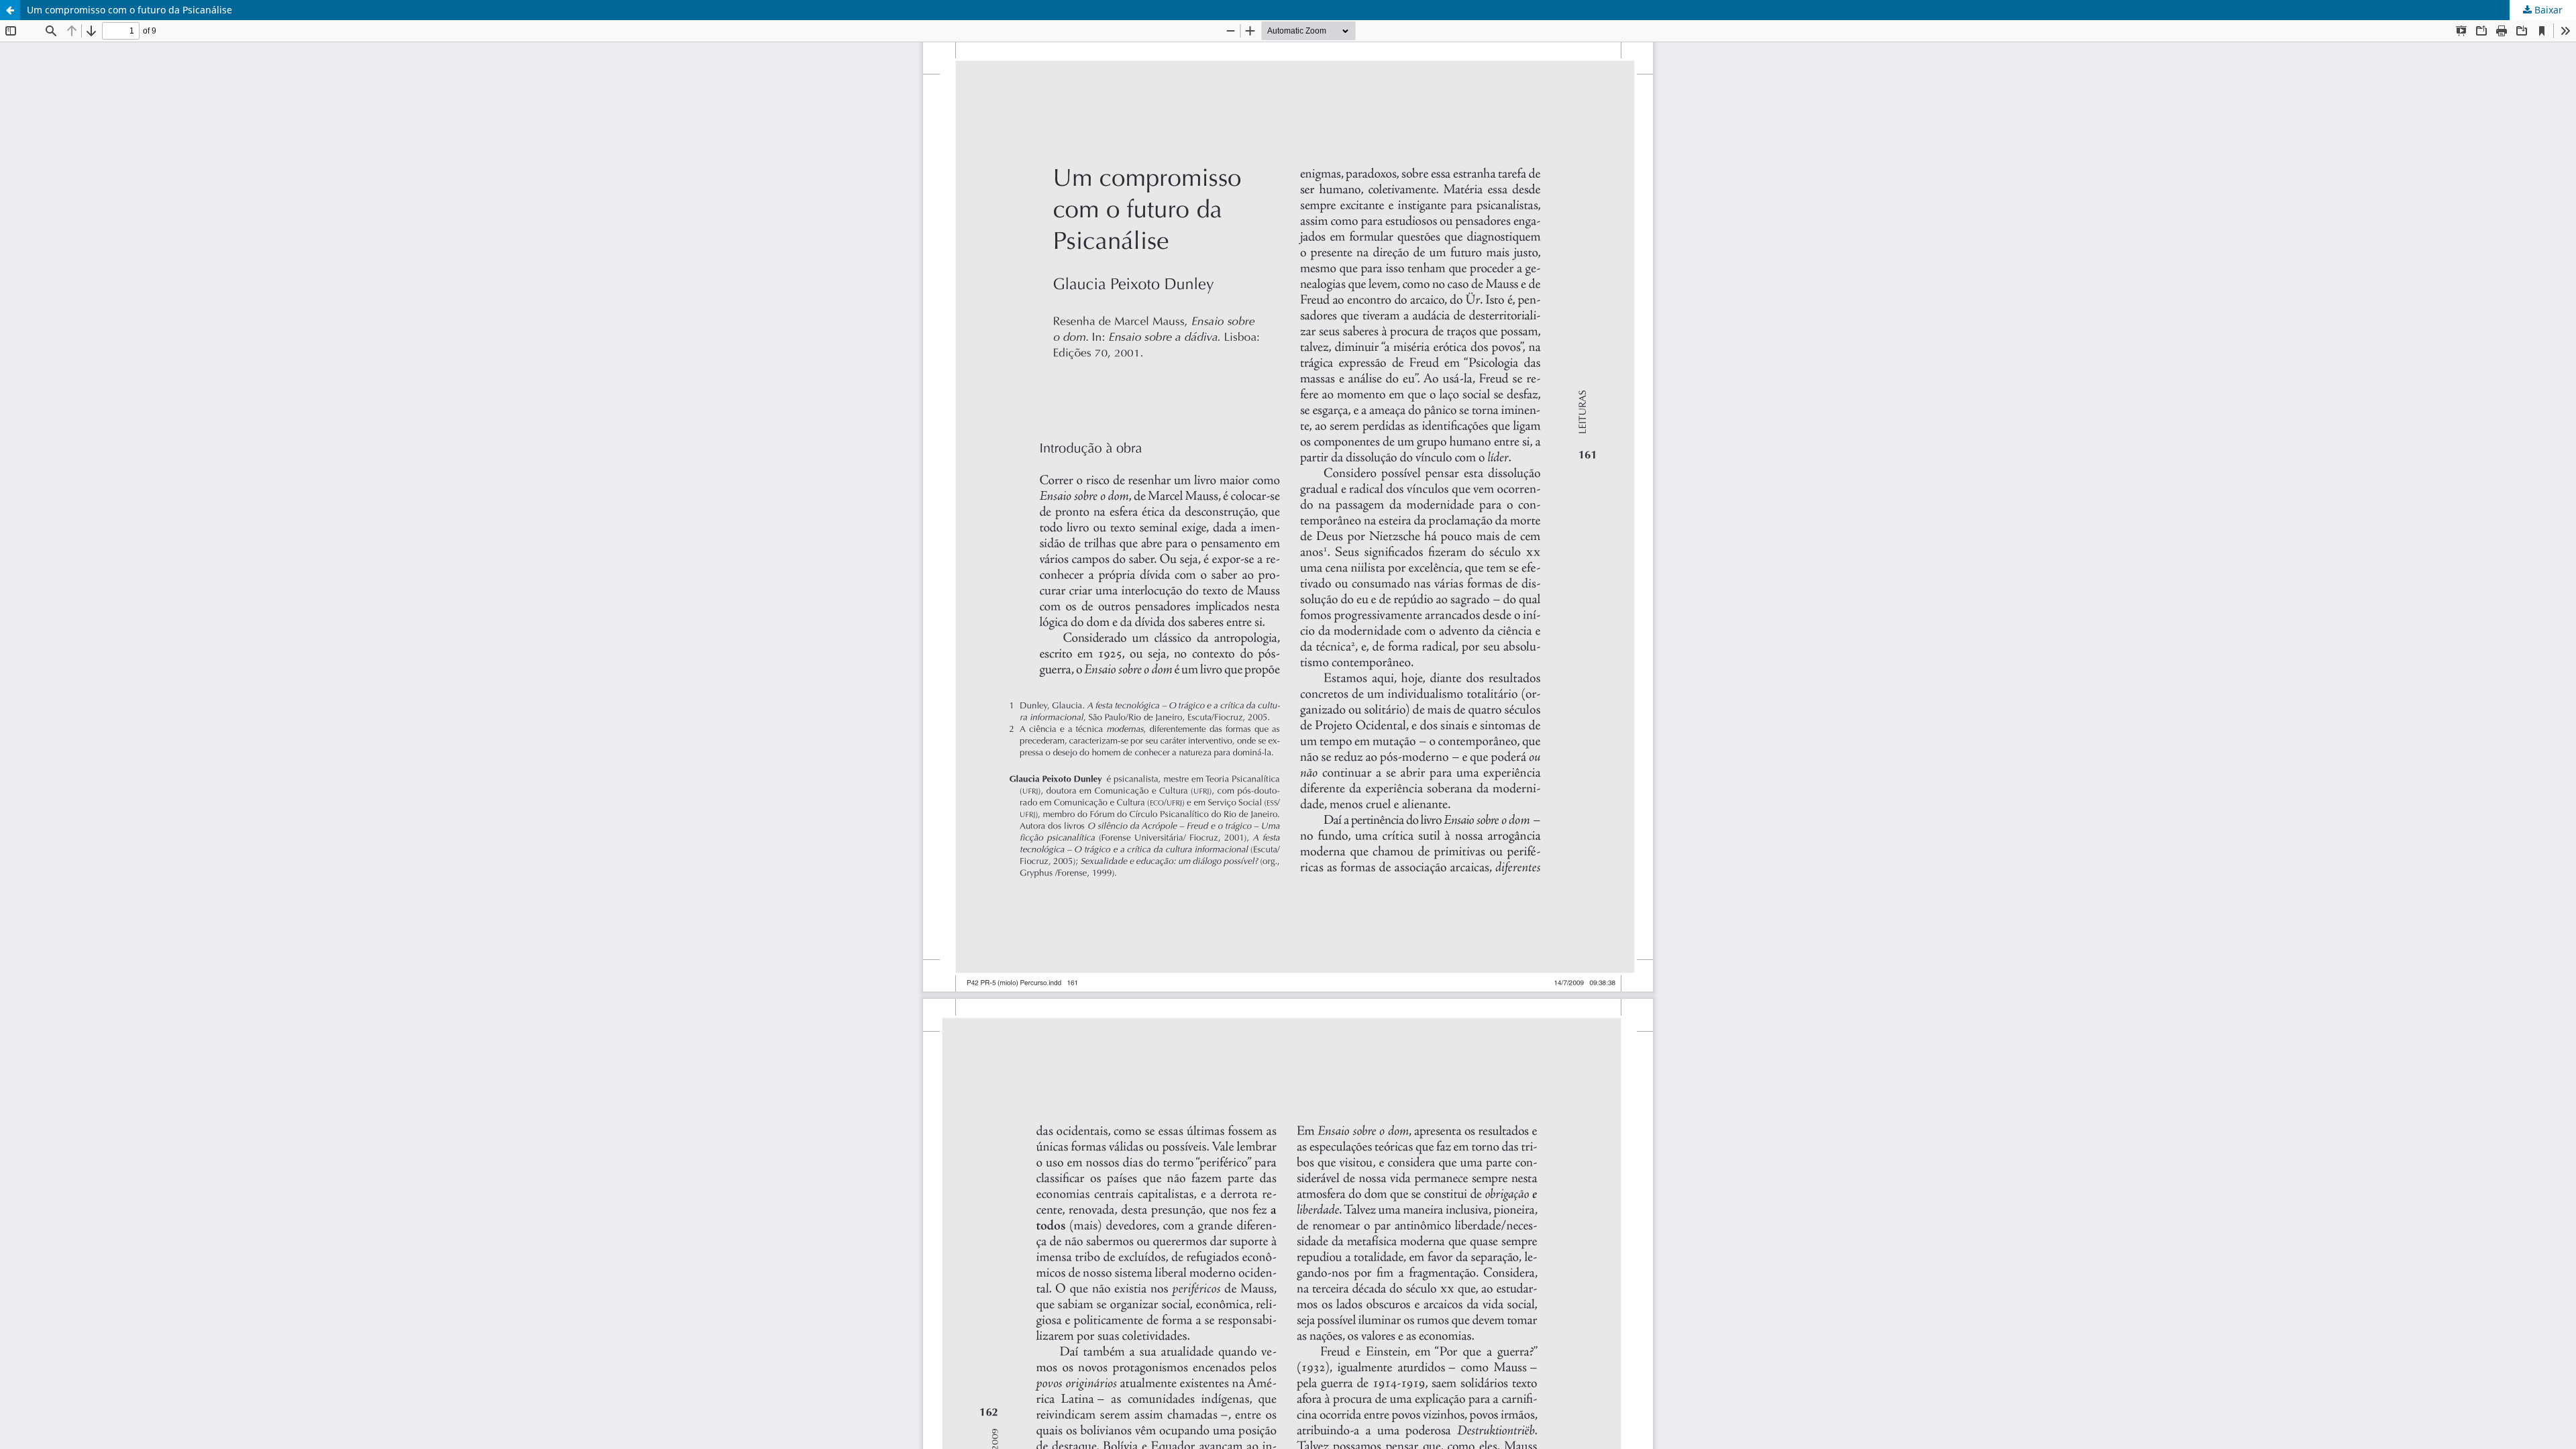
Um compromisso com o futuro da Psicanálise (129, 10)
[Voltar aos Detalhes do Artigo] (10, 10)
